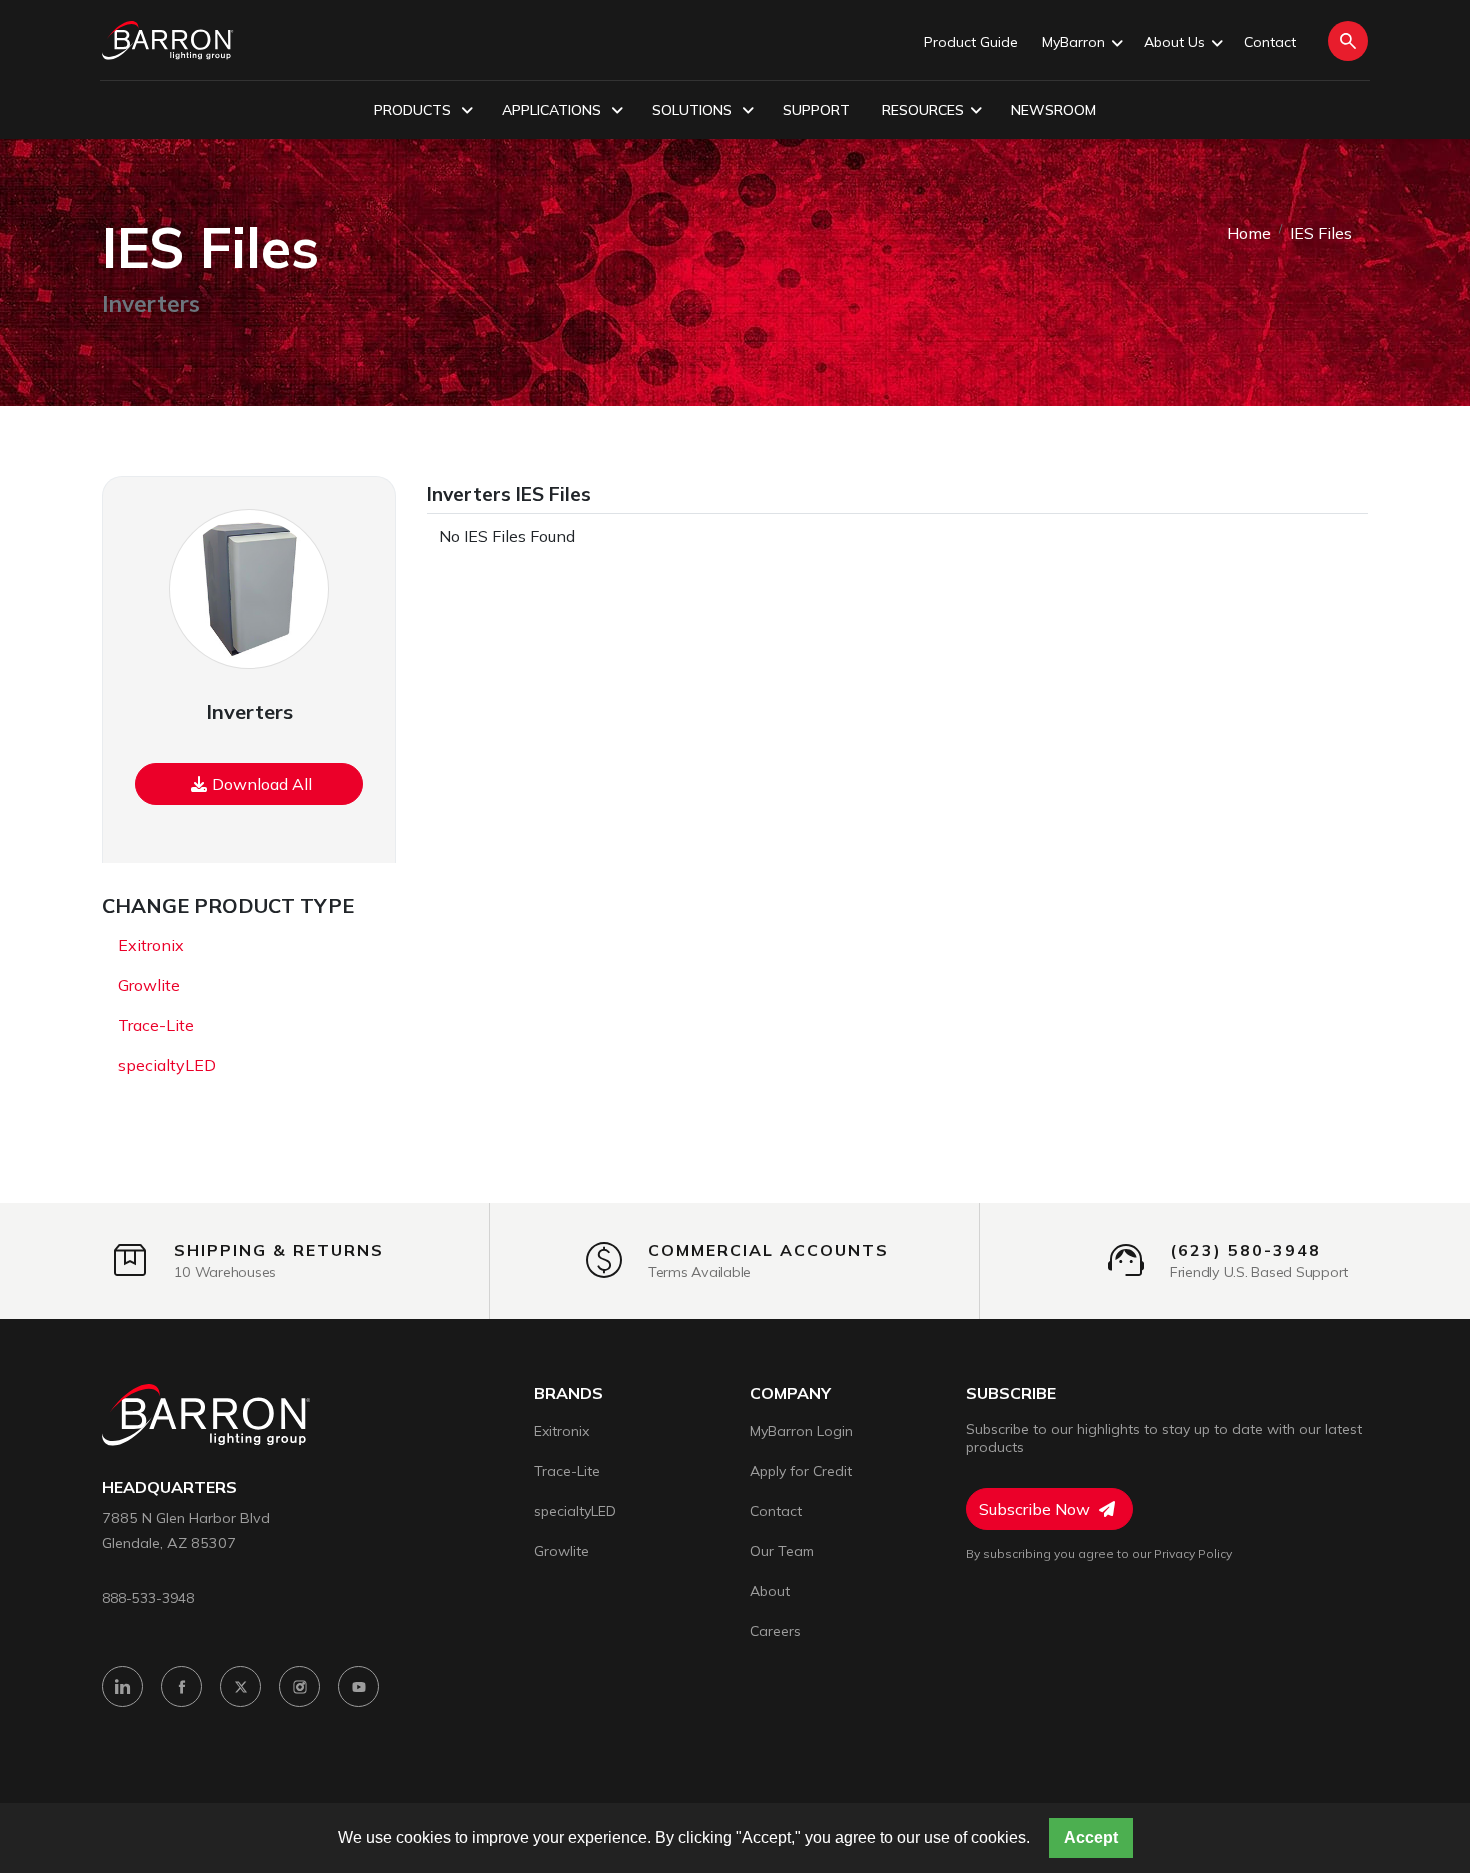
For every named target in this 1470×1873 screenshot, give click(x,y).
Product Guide (971, 42)
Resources (923, 110)
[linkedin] (122, 1686)
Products (414, 110)
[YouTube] (358, 1686)
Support (816, 110)
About (770, 1591)
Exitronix (151, 945)
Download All (262, 784)
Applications (553, 110)
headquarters (169, 1487)
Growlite (149, 985)
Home (1249, 233)
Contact (1270, 42)
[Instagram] (299, 1686)
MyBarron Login (801, 1431)
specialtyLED (167, 1065)
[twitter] (240, 1686)
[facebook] (181, 1686)
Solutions (694, 110)
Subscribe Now (1036, 1509)
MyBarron (1073, 42)
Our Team (782, 1551)
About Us (1174, 42)
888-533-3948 (148, 1597)
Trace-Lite (156, 1025)
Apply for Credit (801, 1471)
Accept (1091, 1837)
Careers (775, 1631)
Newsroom (1053, 110)
